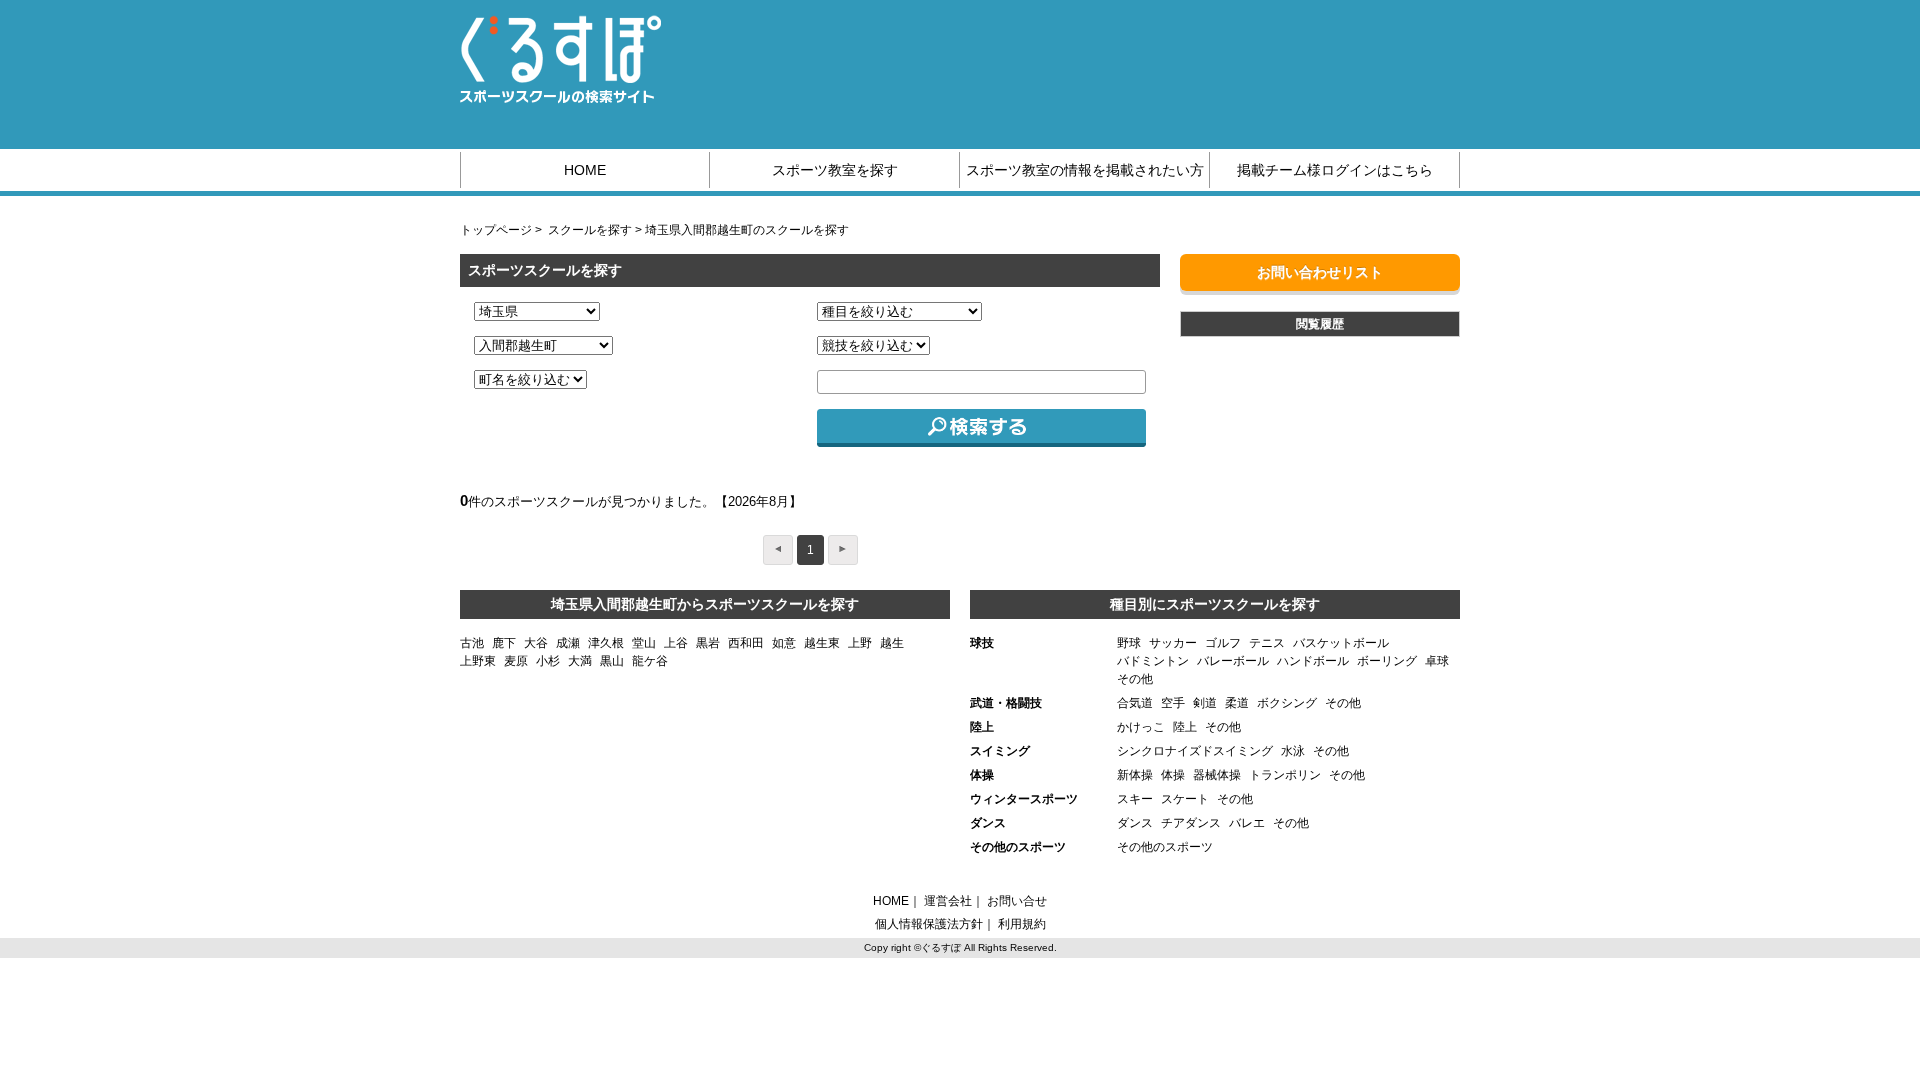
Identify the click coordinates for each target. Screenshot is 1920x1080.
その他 (1135, 679)
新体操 (1135, 775)
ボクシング (1287, 703)
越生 (892, 643)
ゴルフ (1223, 643)
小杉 (548, 661)
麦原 (516, 661)
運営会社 (948, 901)
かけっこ (1141, 727)
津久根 (606, 643)
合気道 (1135, 703)
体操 (1173, 775)
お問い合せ (1017, 901)
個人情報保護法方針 (929, 924)
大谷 (536, 643)
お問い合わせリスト (1320, 272)
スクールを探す (590, 230)
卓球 (1437, 661)
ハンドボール (1313, 661)
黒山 (612, 661)
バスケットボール (1341, 643)
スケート (1185, 799)
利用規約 (1022, 924)
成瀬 (568, 643)
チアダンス (1191, 823)
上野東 (478, 661)
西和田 (746, 643)
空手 (1173, 703)
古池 (472, 643)
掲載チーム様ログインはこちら (1335, 170)
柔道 (1237, 703)
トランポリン (1285, 775)
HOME (585, 170)
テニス (1267, 643)
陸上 (1185, 727)
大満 (580, 661)
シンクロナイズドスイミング (1195, 751)
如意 (784, 643)
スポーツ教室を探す (835, 170)
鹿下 (504, 643)
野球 (1129, 643)
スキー (1135, 799)
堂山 (644, 643)
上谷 (676, 643)
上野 (860, 643)
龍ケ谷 (650, 661)
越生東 (822, 643)
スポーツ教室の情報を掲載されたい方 (1085, 170)
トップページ (496, 230)
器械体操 (1217, 775)
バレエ (1247, 823)
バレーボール (1233, 661)
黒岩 (708, 643)
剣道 (1205, 703)
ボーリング (1387, 661)
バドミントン (1153, 661)
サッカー (1173, 643)
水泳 (1293, 751)
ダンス (1135, 823)
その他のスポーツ (1165, 847)
